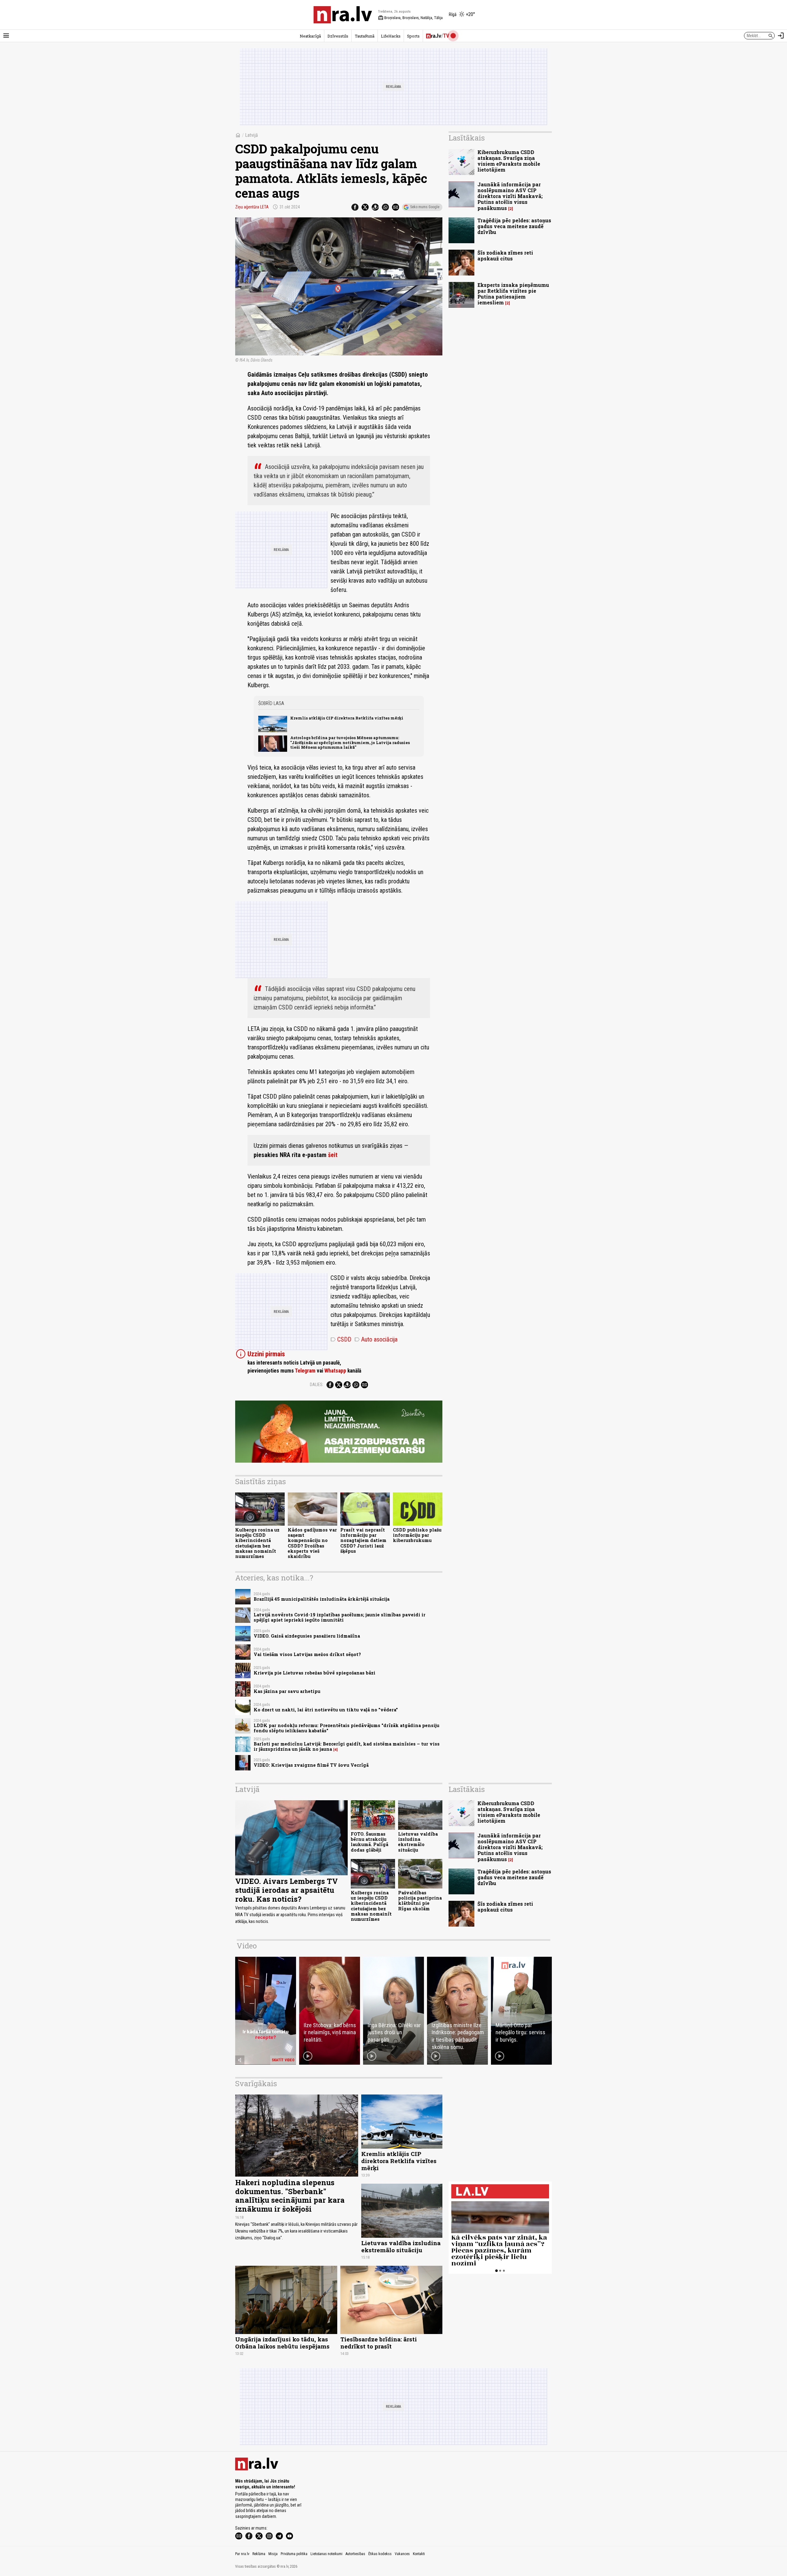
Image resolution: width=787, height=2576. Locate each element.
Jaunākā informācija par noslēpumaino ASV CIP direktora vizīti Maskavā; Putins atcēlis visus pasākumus (510, 196)
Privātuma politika (294, 2554)
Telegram (305, 1371)
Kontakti (419, 2554)
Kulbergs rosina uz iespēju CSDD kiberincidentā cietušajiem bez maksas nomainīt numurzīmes (257, 1543)
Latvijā (251, 135)
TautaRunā (365, 36)
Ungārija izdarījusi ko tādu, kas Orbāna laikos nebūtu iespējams (282, 2343)
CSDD (341, 1339)
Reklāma (259, 2554)
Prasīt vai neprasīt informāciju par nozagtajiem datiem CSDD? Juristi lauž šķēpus (363, 1540)
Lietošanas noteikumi (326, 2554)
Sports (413, 36)
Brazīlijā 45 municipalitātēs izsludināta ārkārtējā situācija (322, 1599)
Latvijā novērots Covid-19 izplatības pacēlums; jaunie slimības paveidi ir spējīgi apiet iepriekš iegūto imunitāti (340, 1617)
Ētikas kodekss (380, 2554)
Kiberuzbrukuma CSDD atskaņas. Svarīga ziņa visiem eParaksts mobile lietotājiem (509, 161)
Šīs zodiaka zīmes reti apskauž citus (505, 256)
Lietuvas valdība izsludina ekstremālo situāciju (418, 1842)
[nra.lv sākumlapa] (343, 15)
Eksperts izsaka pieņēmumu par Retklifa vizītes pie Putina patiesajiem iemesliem (513, 294)
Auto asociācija (376, 1339)
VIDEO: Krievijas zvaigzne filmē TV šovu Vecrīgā (311, 1765)
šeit (333, 1155)
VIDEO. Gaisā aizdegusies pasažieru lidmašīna (307, 1636)
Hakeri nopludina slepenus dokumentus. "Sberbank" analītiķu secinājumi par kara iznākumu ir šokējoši (290, 2196)
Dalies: (317, 1385)
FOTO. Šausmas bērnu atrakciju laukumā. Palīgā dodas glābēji (370, 1842)
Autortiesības (355, 2554)
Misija (273, 2554)
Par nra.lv (242, 2554)
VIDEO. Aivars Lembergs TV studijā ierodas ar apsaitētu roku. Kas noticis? (287, 1890)
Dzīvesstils (338, 36)
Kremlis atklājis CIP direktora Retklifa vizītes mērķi (347, 718)
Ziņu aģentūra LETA (252, 207)
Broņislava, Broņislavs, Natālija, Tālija (410, 18)
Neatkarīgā (310, 36)
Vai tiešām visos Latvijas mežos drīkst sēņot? (307, 1654)
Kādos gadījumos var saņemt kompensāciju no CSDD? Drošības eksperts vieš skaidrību (312, 1543)
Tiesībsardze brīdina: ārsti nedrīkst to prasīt (379, 2343)
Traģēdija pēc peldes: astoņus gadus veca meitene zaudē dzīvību (514, 226)
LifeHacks (391, 36)
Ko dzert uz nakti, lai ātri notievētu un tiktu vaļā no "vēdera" (326, 1710)
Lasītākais (467, 138)
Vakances (402, 2554)
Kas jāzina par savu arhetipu (287, 1691)
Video (247, 1946)
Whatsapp (335, 1371)
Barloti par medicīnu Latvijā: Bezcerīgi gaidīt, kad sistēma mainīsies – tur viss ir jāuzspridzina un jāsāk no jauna (347, 1746)
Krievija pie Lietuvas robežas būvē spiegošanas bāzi (314, 1673)
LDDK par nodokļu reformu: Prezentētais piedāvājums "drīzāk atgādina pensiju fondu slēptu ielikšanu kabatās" (346, 1728)
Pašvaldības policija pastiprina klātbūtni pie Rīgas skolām (420, 1901)
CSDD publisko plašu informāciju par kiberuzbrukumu (417, 1535)
